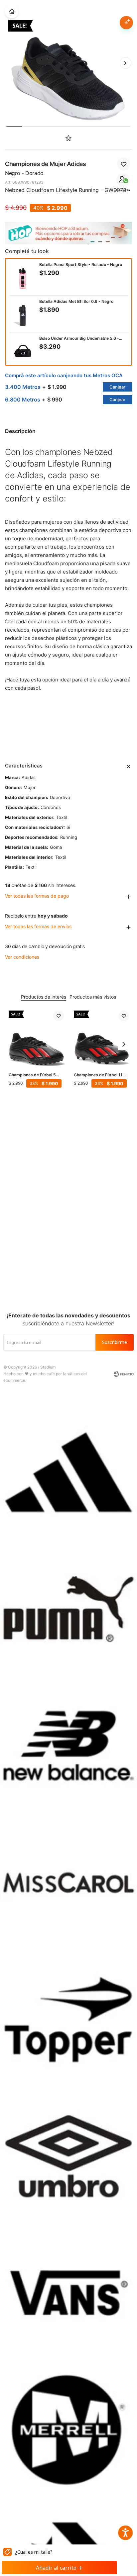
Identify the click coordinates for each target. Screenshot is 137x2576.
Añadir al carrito (56, 2568)
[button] (125, 63)
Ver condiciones (22, 957)
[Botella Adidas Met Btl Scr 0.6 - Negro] (23, 314)
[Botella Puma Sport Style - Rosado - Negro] (23, 277)
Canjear (117, 387)
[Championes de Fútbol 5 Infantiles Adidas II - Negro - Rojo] (36, 1038)
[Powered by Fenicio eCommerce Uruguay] (124, 1374)
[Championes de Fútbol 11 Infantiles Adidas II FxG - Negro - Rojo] (101, 1038)
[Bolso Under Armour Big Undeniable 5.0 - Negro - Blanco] (23, 351)
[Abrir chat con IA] (126, 23)
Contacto (123, 190)
